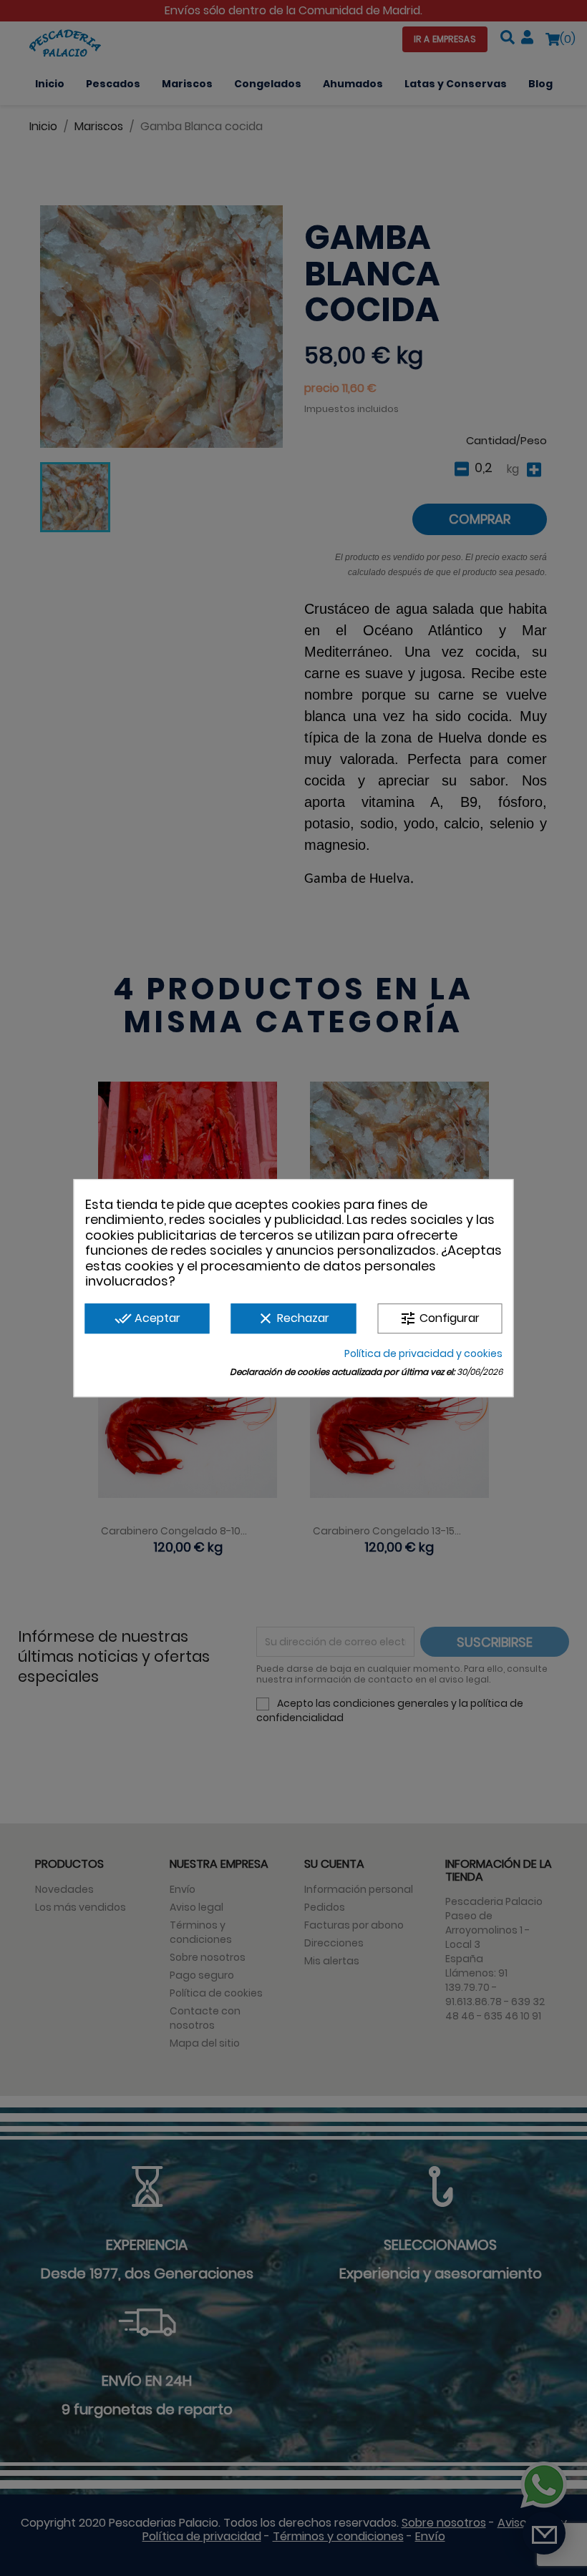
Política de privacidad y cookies (423, 1353)
